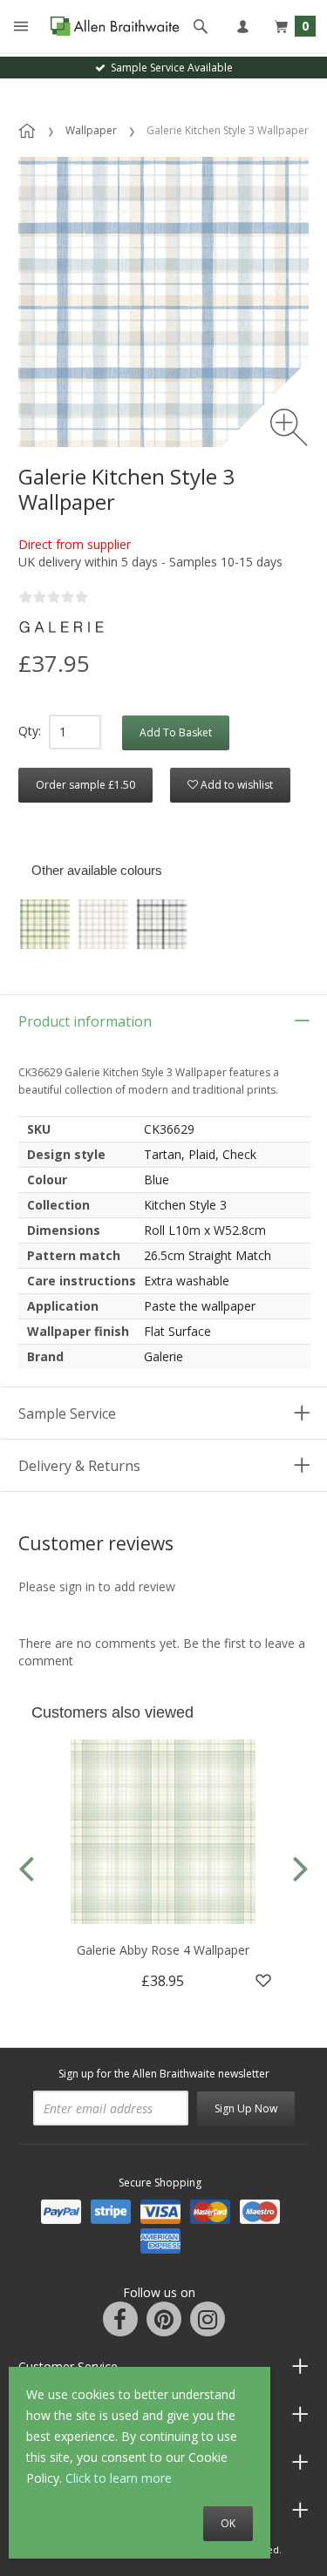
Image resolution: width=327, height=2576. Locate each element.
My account (242, 26)
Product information (85, 1021)
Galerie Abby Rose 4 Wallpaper (163, 1950)
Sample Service (67, 1413)
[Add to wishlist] (263, 1981)
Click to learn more (119, 2478)
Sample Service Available (169, 68)
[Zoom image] (289, 427)
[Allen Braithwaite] (111, 26)
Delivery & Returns (79, 1466)
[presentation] (26, 1867)
